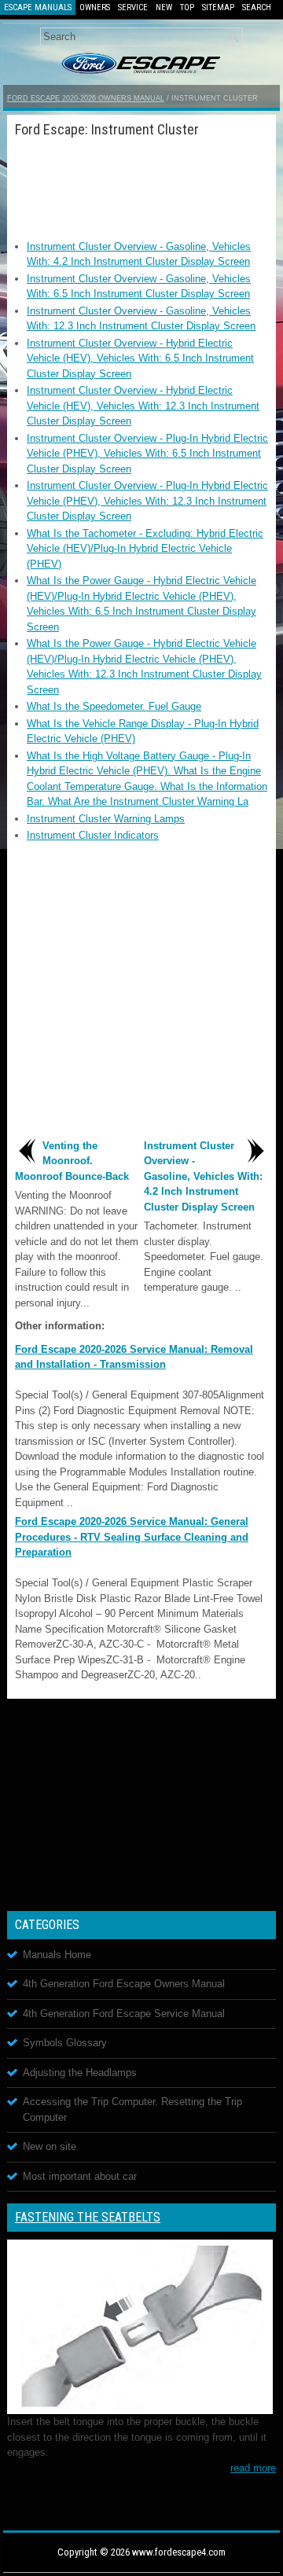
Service (133, 7)
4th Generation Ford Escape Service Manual (124, 2014)
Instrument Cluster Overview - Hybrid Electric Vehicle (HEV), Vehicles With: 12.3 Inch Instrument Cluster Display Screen (143, 406)
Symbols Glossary (65, 2043)
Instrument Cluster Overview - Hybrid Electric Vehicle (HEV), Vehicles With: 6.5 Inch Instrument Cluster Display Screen (140, 358)
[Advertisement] (141, 184)
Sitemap (218, 7)
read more (253, 2468)
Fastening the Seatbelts (88, 2217)
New (164, 7)
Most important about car (80, 2176)
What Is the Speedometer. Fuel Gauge (114, 706)
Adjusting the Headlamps (80, 2073)
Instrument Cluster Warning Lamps (106, 819)
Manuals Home (57, 1955)
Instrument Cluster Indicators (93, 835)
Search (257, 7)
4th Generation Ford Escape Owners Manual (124, 1984)
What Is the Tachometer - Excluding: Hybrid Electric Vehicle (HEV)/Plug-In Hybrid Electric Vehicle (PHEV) (145, 549)
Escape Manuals (38, 7)
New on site (50, 2146)
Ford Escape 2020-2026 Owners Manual (86, 98)
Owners (95, 7)
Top (187, 7)
